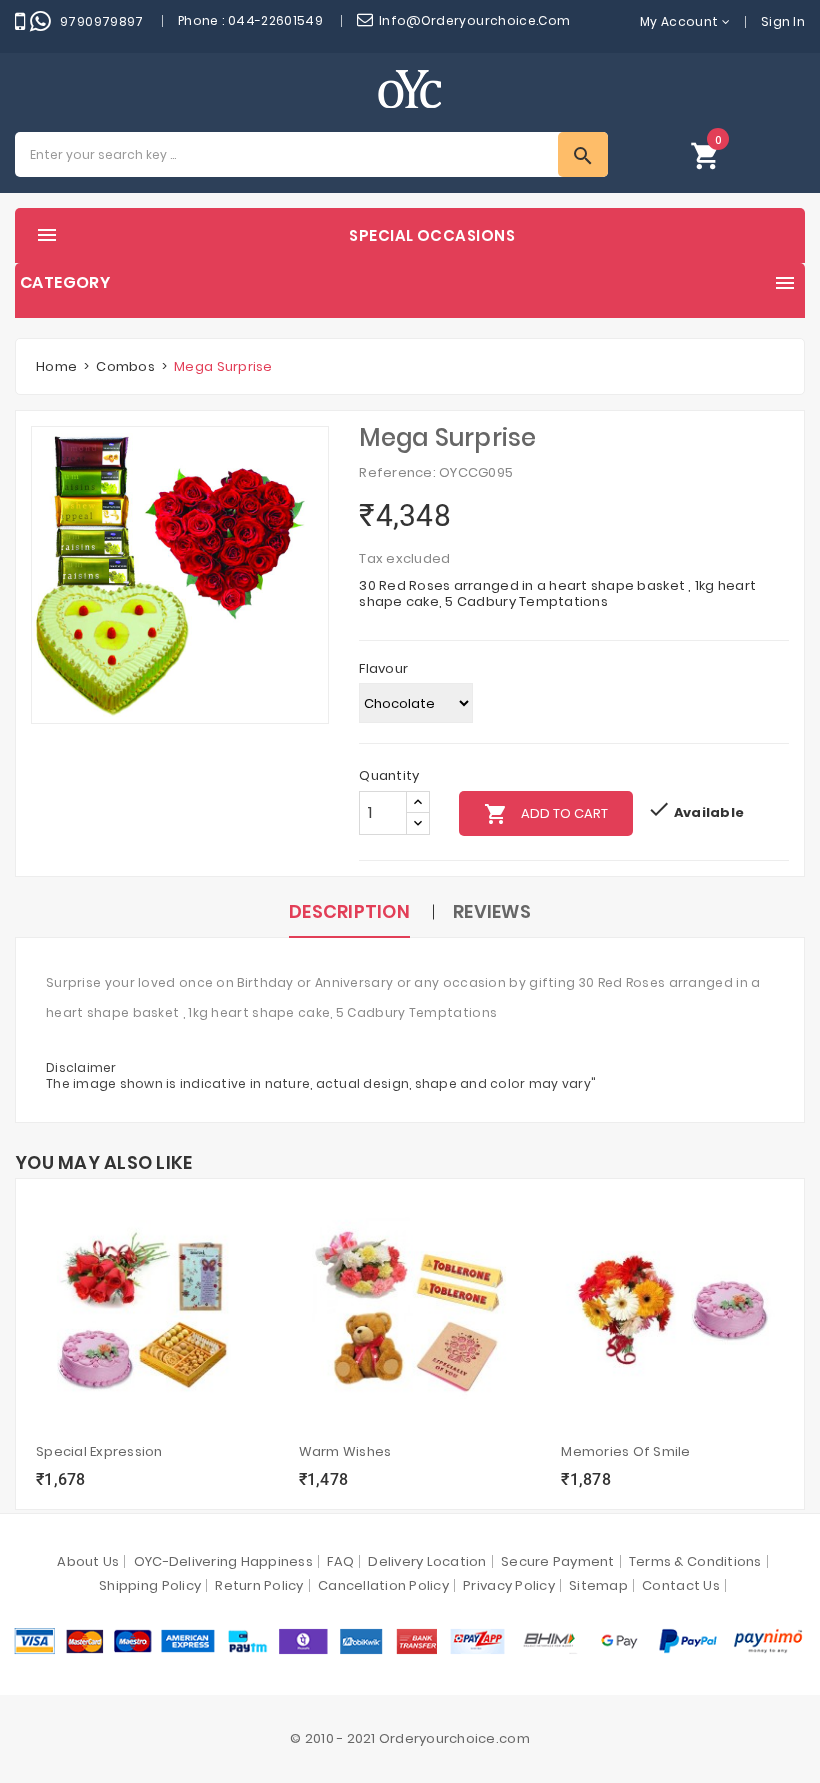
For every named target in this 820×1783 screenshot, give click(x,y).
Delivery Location (427, 1561)
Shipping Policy (150, 1585)
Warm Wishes (345, 1451)
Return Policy (259, 1585)
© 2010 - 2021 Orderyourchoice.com (410, 1738)
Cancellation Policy (383, 1585)
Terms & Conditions (695, 1561)
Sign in (783, 21)
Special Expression (99, 1451)
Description (349, 911)
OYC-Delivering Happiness (223, 1561)
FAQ (340, 1561)
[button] (706, 154)
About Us (88, 1561)
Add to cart (546, 814)
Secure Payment (558, 1561)
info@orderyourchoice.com (475, 20)
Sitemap (598, 1585)
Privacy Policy (509, 1585)
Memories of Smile (625, 1451)
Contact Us (681, 1585)
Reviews (492, 911)
